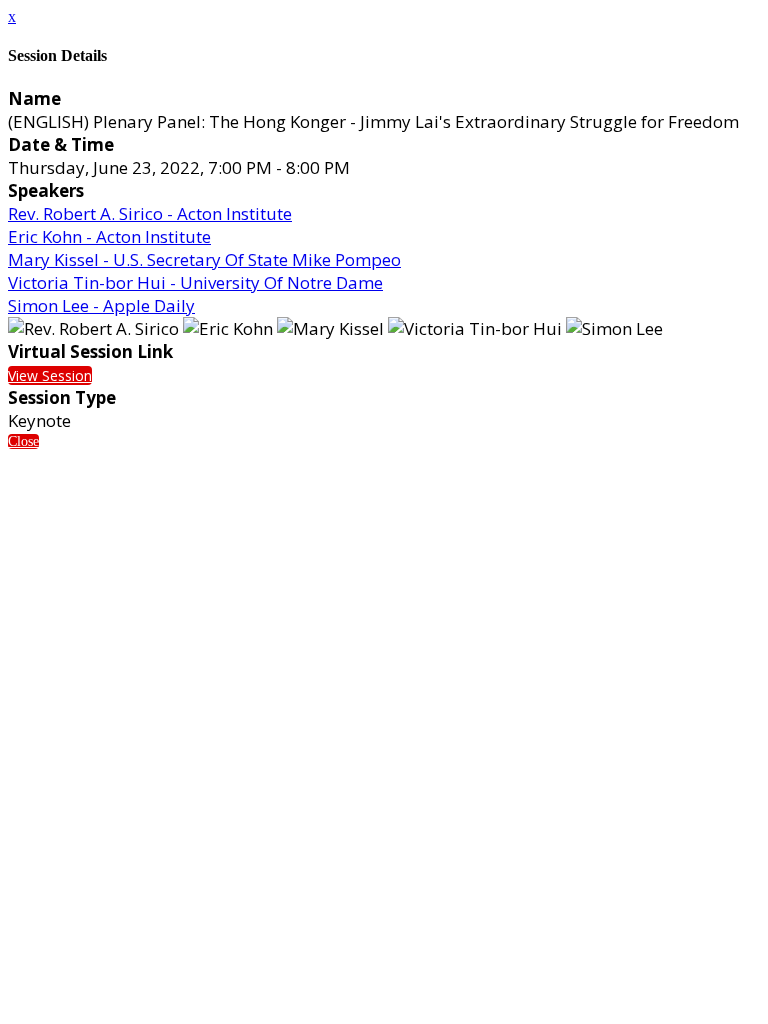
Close (23, 441)
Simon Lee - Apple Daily (101, 305)
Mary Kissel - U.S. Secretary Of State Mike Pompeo (204, 259)
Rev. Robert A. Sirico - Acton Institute (150, 213)
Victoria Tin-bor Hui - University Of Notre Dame (195, 282)
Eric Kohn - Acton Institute (109, 236)
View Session (50, 375)
